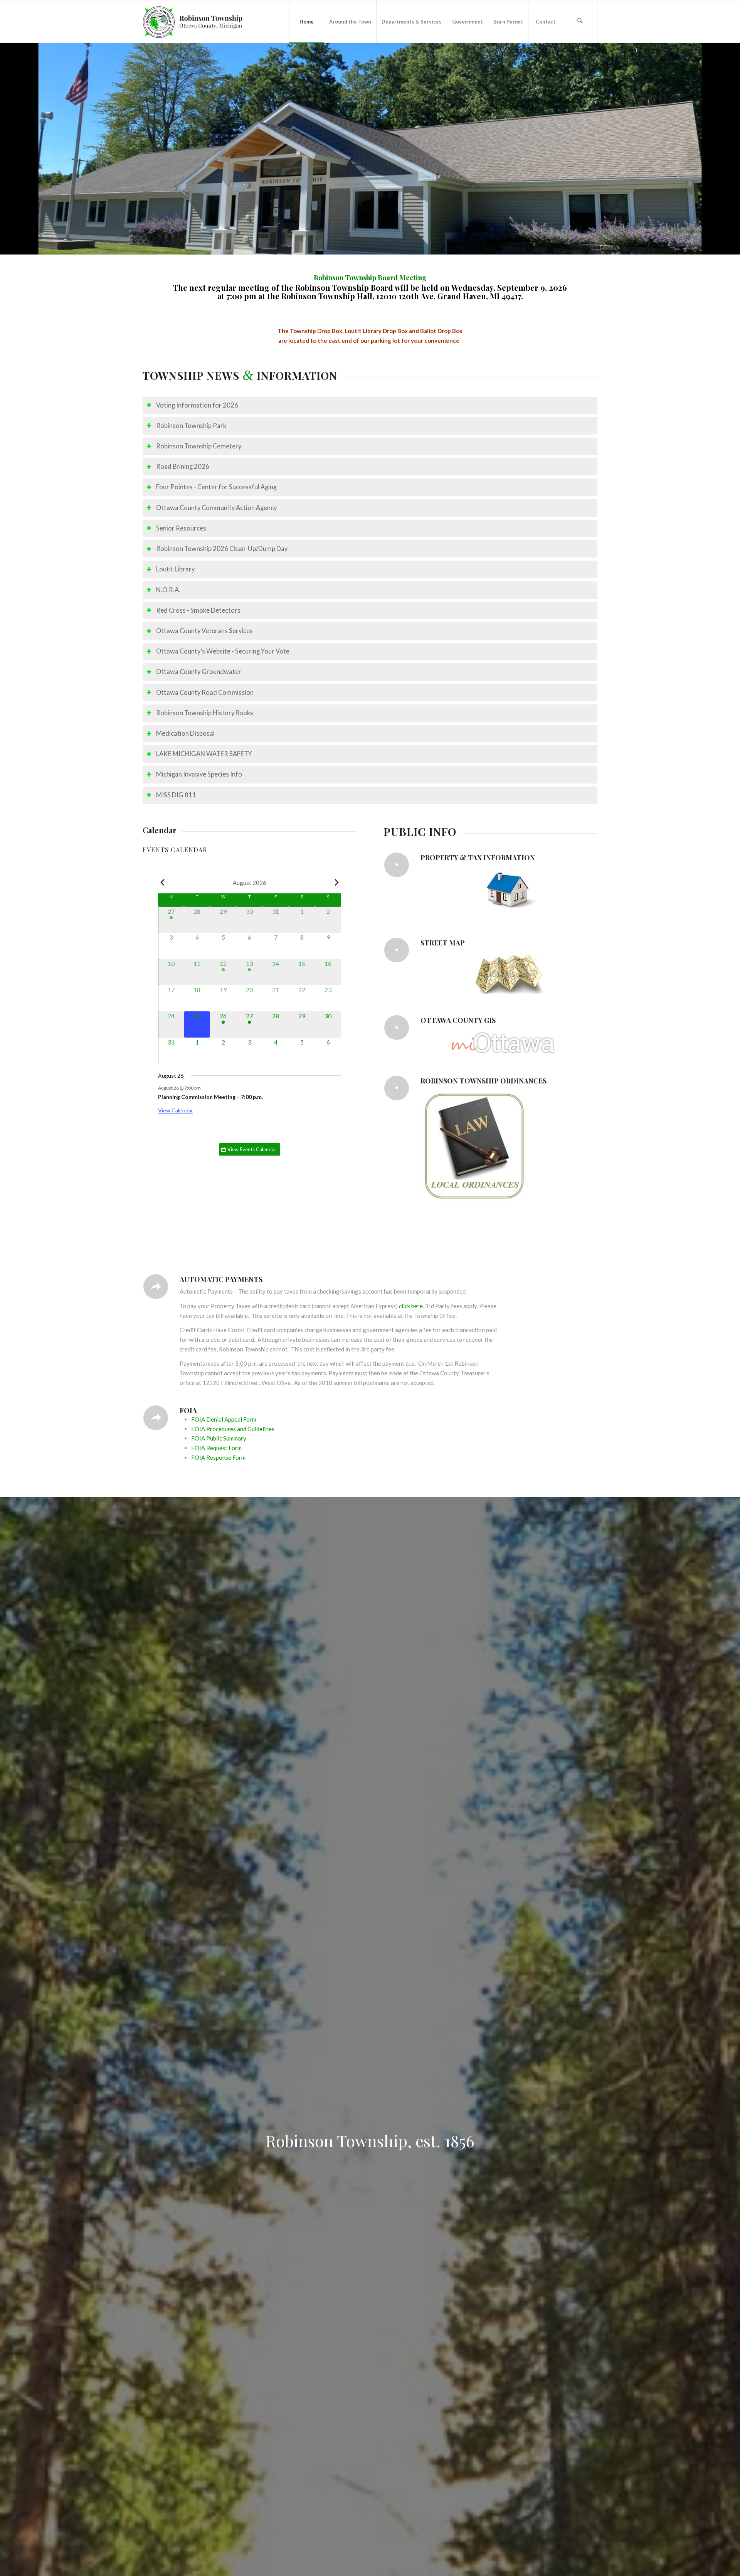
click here (411, 1306)
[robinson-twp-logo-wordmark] (193, 22)
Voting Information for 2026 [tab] (197, 405)
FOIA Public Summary (219, 1438)
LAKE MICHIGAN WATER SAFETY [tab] (204, 754)
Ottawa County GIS (458, 1020)
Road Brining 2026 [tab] (183, 467)
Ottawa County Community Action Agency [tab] (216, 508)
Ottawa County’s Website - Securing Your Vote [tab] (223, 651)
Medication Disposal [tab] (185, 733)
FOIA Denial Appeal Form (224, 1419)
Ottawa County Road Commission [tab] (205, 692)
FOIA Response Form (218, 1457)
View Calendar (176, 1110)
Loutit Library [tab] (175, 569)
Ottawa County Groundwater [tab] (199, 672)
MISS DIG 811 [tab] (176, 795)
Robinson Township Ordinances (484, 1081)
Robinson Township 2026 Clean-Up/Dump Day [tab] (222, 549)
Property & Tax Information (478, 858)
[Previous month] (163, 883)
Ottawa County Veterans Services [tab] (204, 631)
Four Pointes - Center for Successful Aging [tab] (216, 487)
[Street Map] (397, 950)
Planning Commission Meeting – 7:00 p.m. (210, 1097)
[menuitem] (306, 22)
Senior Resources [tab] (181, 528)
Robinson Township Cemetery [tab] (199, 446)
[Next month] (336, 883)
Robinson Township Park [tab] (191, 426)
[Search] (580, 22)
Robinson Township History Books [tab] (205, 713)
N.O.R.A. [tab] (168, 590)
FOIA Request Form (216, 1448)
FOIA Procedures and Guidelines (233, 1429)
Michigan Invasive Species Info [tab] (199, 774)
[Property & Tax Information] (397, 865)
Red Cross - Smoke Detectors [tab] (198, 610)
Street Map (443, 943)
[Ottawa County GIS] (397, 1028)
